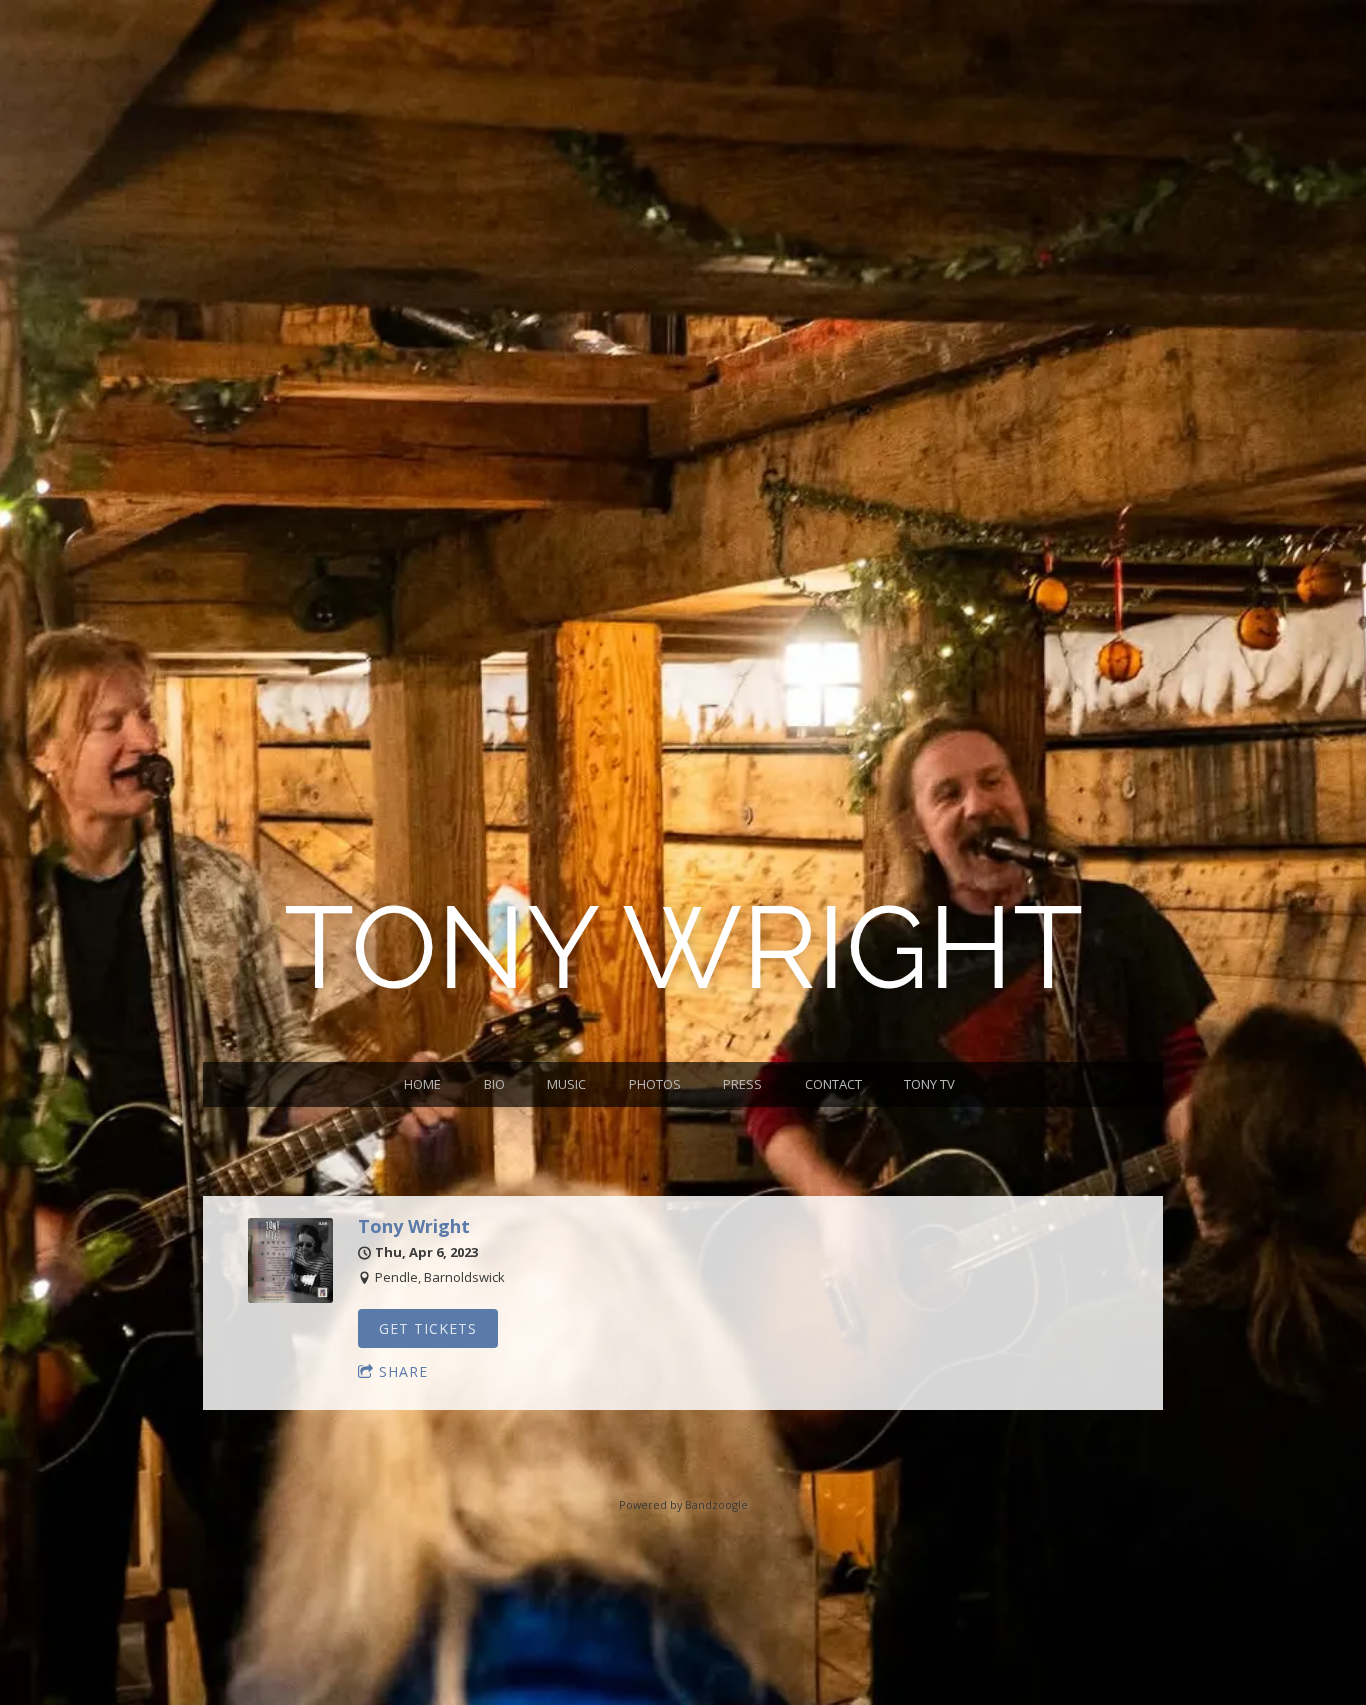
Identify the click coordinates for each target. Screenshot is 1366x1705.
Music (566, 1084)
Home (422, 1084)
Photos (655, 1084)
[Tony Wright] (290, 1298)
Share (403, 1371)
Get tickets (428, 1328)
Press (742, 1084)
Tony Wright (414, 1226)
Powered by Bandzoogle (683, 1504)
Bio (494, 1084)
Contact (833, 1084)
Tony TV (929, 1084)
